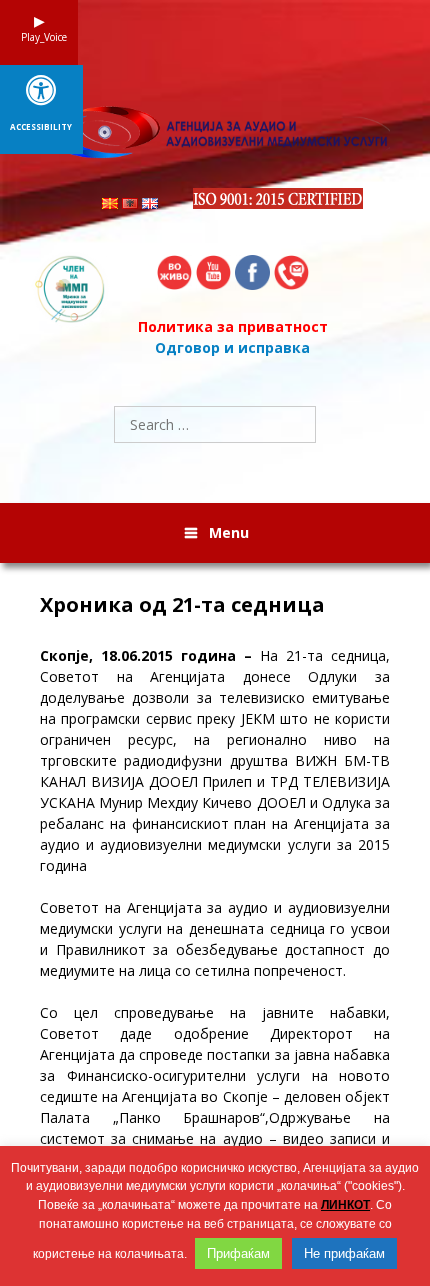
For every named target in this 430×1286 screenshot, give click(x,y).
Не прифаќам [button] (344, 1253)
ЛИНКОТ (345, 1205)
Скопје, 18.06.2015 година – (146, 655)
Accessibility (41, 127)
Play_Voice (39, 37)
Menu (229, 532)
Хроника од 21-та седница (182, 605)
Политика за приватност (233, 326)
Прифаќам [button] (238, 1253)
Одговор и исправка (232, 347)
